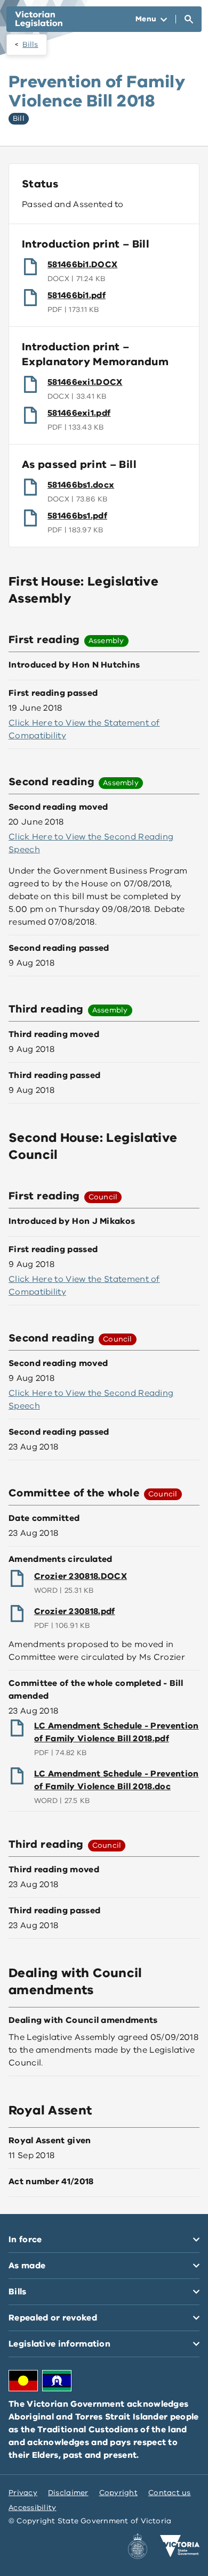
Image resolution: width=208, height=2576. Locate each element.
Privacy (23, 2493)
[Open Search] (189, 19)
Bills (30, 44)
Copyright (118, 2493)
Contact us (170, 2493)
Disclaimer (68, 2493)
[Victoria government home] (180, 2546)
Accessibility (33, 2508)
